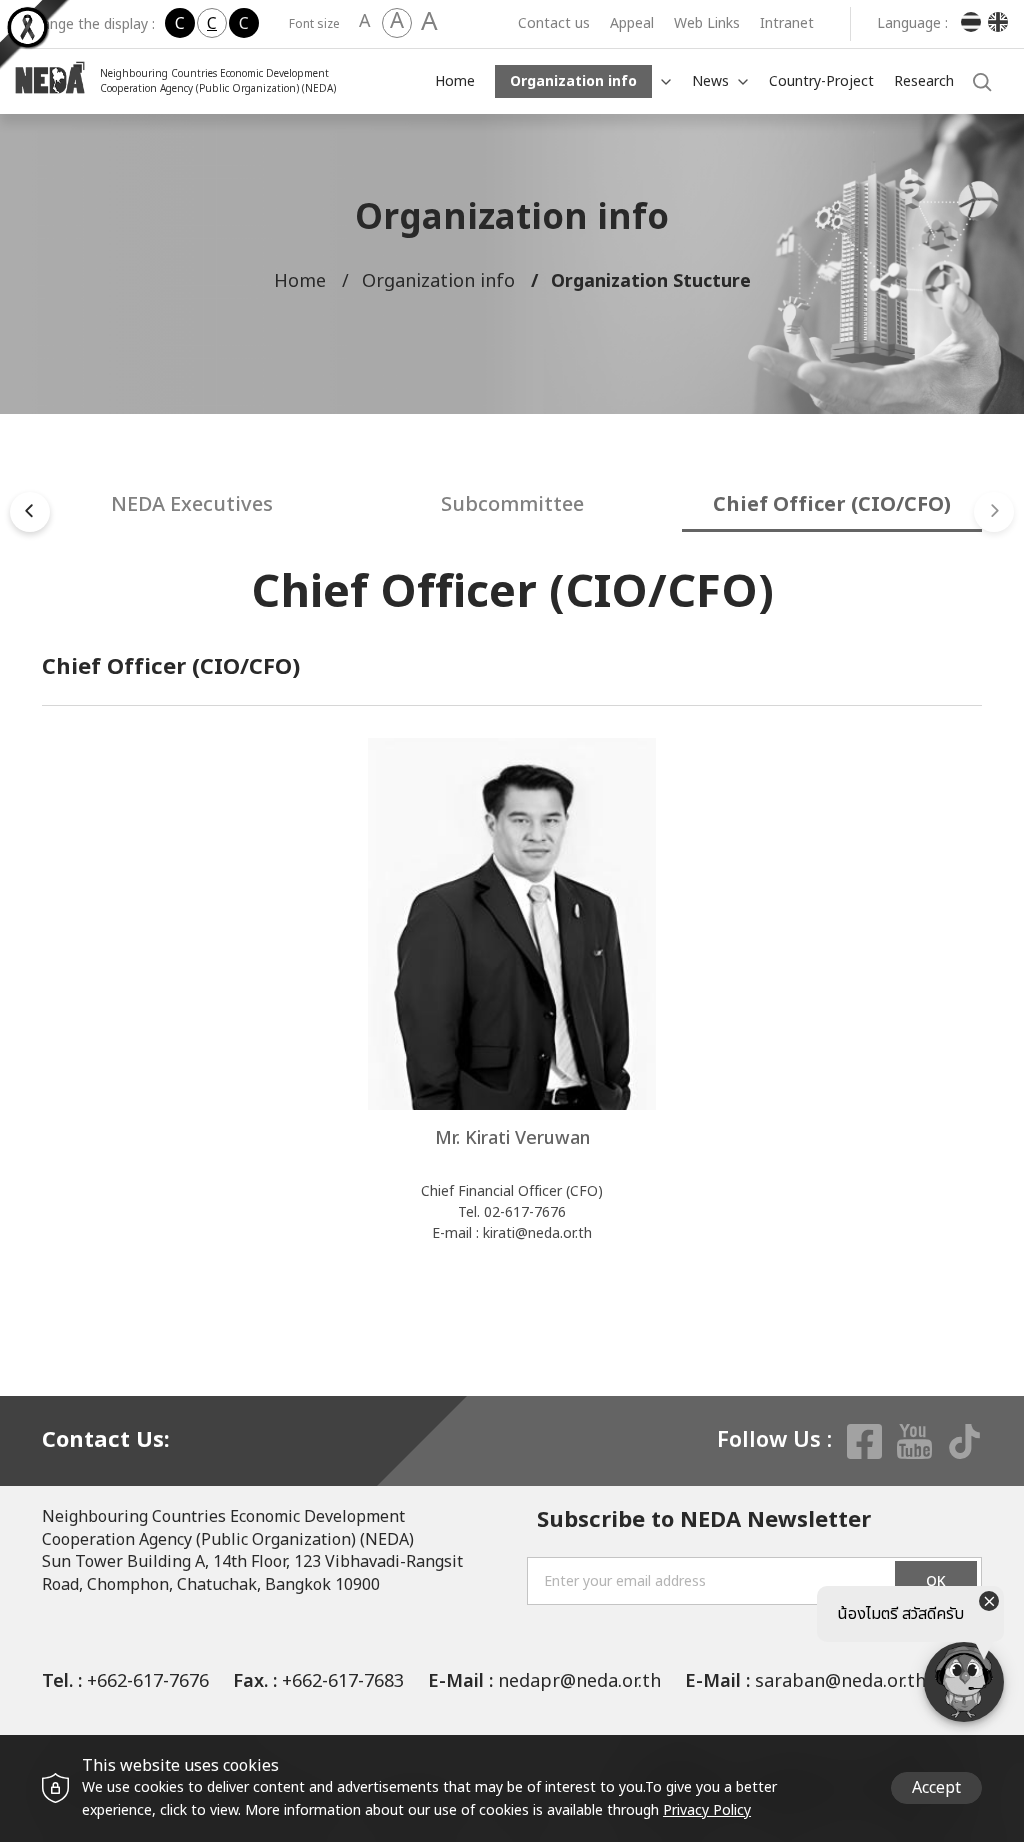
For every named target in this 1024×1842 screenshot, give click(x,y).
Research (924, 81)
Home (455, 81)
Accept (936, 1788)
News (710, 81)
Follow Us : (774, 1441)
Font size (314, 24)
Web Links (707, 23)
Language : (912, 24)
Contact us (554, 23)
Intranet (787, 23)
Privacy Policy (707, 1810)
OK (936, 1581)
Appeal (632, 23)
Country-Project (821, 81)
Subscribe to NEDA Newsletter (704, 1521)
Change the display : (90, 24)
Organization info (573, 81)
